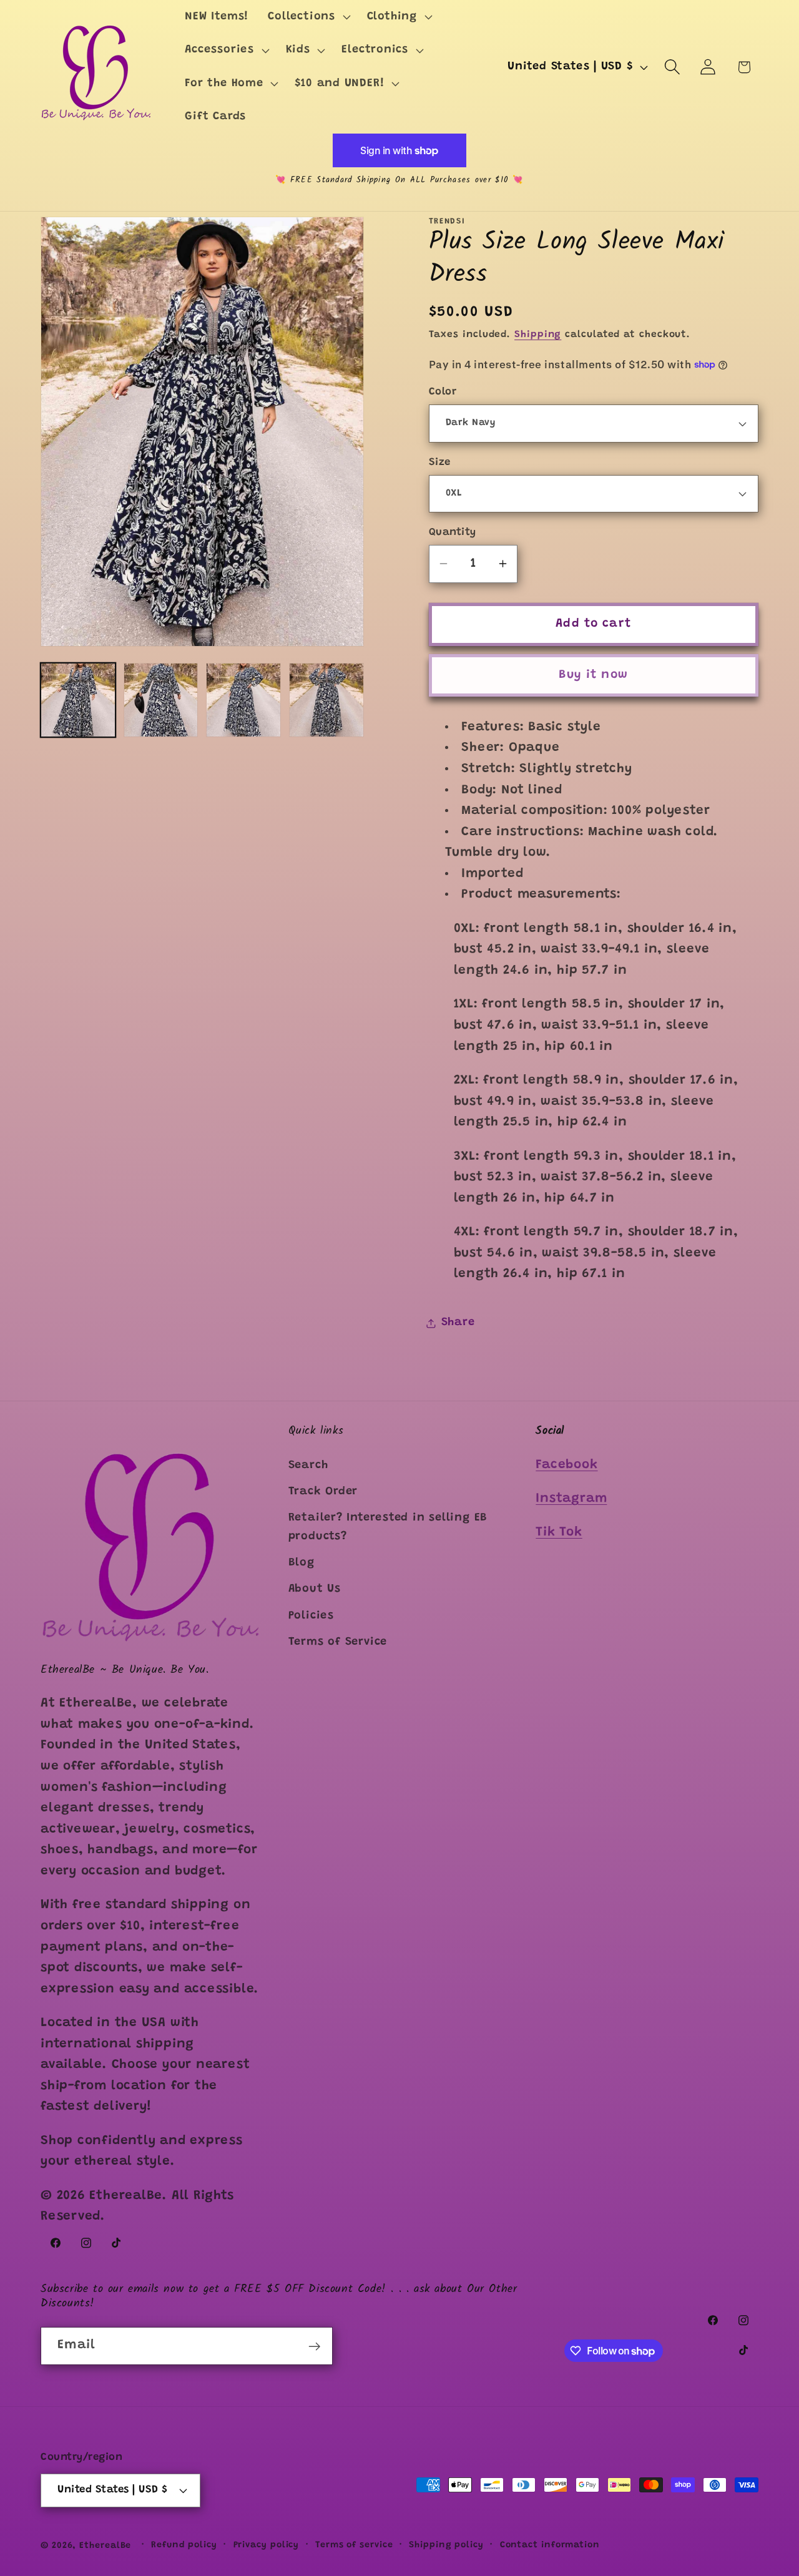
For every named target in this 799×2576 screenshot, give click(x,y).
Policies (311, 1616)
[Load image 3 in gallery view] (243, 700)
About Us (315, 1589)
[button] (308, 17)
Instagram (571, 1499)
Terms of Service (338, 1642)
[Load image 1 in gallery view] (78, 700)
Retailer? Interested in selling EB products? (388, 1527)
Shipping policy (446, 2545)
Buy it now (593, 675)
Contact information (550, 2545)
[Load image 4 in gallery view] (326, 700)
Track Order (323, 1492)
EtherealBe (105, 2546)
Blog (301, 1563)
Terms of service (354, 2545)
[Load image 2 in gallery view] (161, 700)
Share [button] (458, 1323)
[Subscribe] (314, 2347)
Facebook (566, 1465)
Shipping (538, 335)
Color (443, 392)
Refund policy (184, 2545)
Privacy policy (267, 2545)
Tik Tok (559, 1533)
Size (440, 462)
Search (308, 1465)
